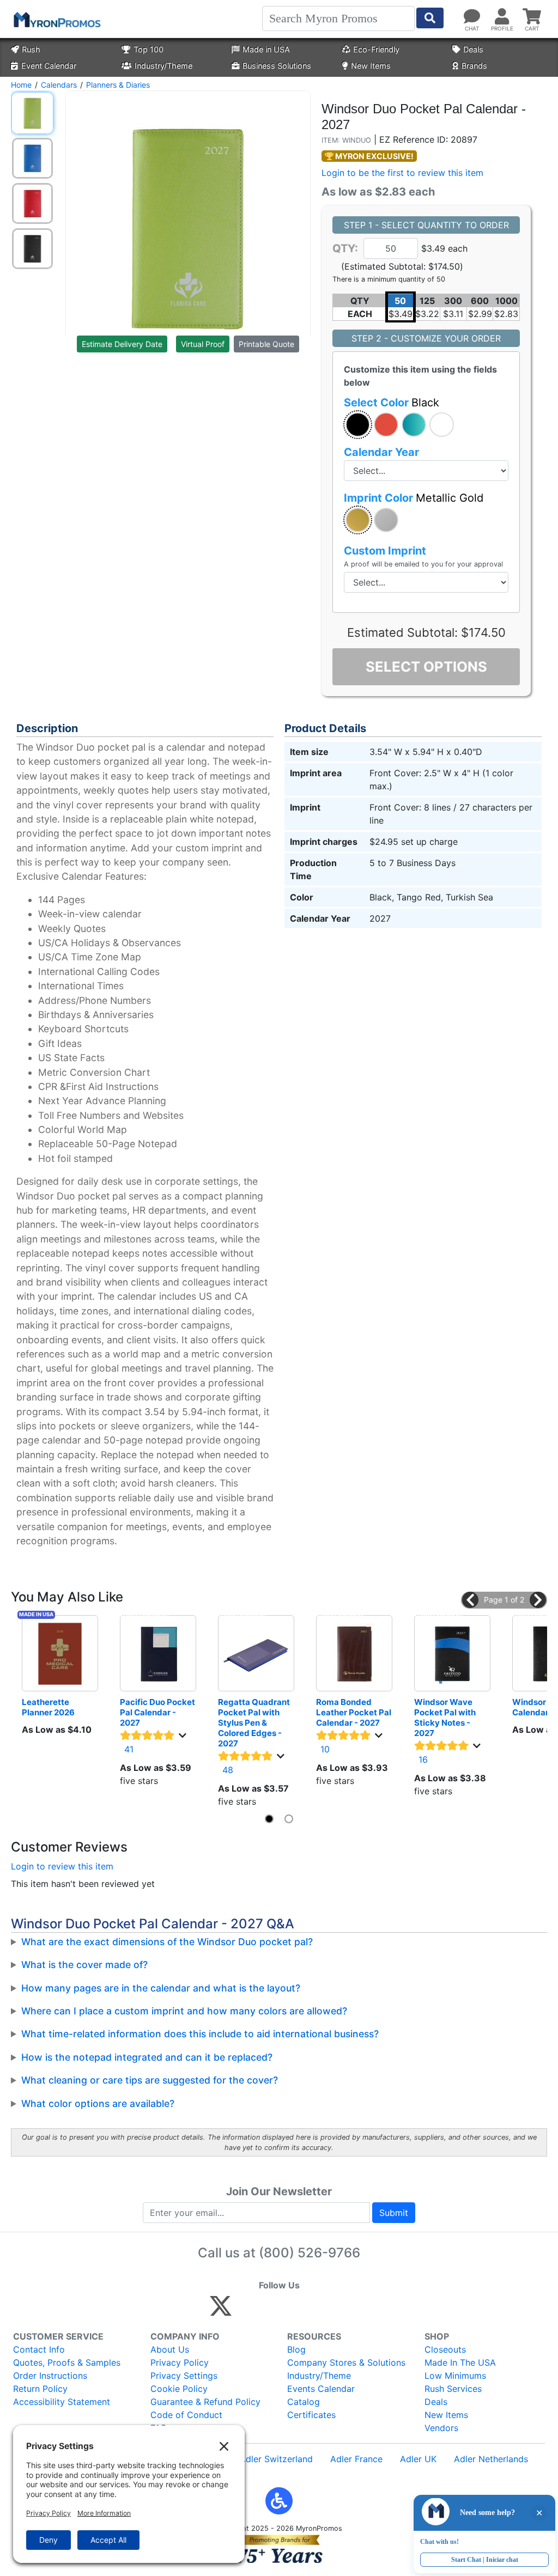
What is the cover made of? (84, 1965)
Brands (474, 66)
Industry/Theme (163, 66)
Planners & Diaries (118, 85)
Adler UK (418, 2459)
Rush (31, 49)
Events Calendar (321, 2389)
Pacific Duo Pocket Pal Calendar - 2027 (158, 1712)
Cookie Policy (179, 2389)
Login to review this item (62, 1866)
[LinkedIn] (317, 2311)
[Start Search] (430, 18)
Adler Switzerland (276, 2459)
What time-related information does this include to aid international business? (200, 2034)
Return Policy (40, 2389)
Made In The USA (460, 2362)
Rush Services (453, 2389)
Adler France (356, 2459)
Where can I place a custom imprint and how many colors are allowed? (184, 2011)
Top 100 (148, 49)
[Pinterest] (270, 2311)
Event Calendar (49, 66)
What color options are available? (98, 2103)
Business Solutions (277, 66)
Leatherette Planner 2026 (48, 1707)
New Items (371, 66)
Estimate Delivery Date (122, 344)
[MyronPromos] (56, 19)
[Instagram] (293, 2311)
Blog (296, 2349)
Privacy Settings (184, 2376)
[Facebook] (247, 2311)
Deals (473, 49)
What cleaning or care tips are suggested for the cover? (150, 2080)
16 (423, 1759)
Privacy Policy (180, 2362)
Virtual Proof (203, 344)
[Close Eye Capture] (539, 2513)
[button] (358, 425)
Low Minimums (455, 2376)
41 (129, 1749)
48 (228, 1770)
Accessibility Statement (62, 2402)
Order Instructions (50, 2376)
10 (325, 1749)
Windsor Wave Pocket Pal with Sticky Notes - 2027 (446, 1718)
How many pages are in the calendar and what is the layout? (161, 1988)
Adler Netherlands (491, 2459)
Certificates (311, 2415)
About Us (170, 2349)
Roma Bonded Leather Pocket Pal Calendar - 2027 (354, 1712)
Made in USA (266, 49)
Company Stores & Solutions (346, 2362)
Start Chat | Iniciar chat (485, 2559)
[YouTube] (340, 2311)
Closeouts (445, 2349)
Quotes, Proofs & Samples (67, 2362)
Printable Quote (266, 344)
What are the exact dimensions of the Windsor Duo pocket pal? (167, 1942)
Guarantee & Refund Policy (205, 2402)
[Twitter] (221, 2311)
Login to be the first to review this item (402, 173)
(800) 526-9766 (310, 2253)
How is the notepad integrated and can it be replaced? (147, 2057)
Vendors (441, 2428)
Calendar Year (381, 452)
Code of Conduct (186, 2415)
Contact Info (39, 2349)
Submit (394, 2213)
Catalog (304, 2402)
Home (21, 85)
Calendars (59, 85)
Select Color (392, 403)
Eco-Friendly (376, 49)
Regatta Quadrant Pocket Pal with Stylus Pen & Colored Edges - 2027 (255, 1723)
